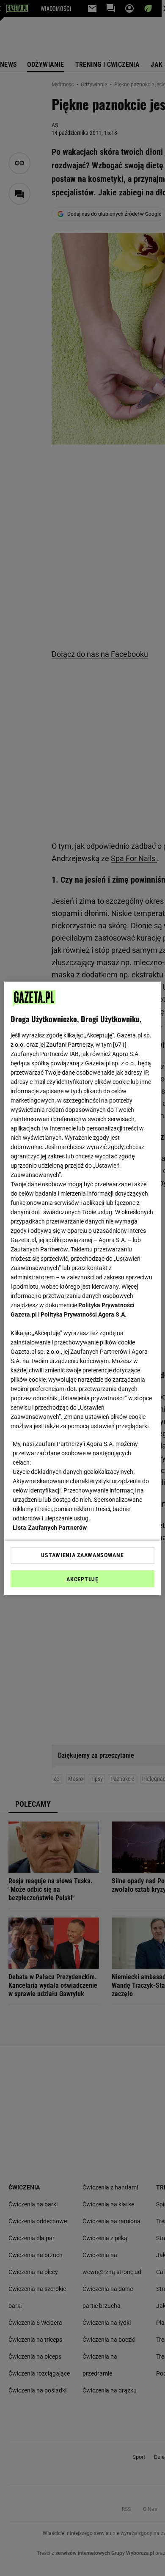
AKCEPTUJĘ (82, 1579)
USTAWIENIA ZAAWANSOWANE (82, 1555)
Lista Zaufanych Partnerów (50, 1528)
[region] (83, 1288)
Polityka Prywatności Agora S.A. (84, 1314)
